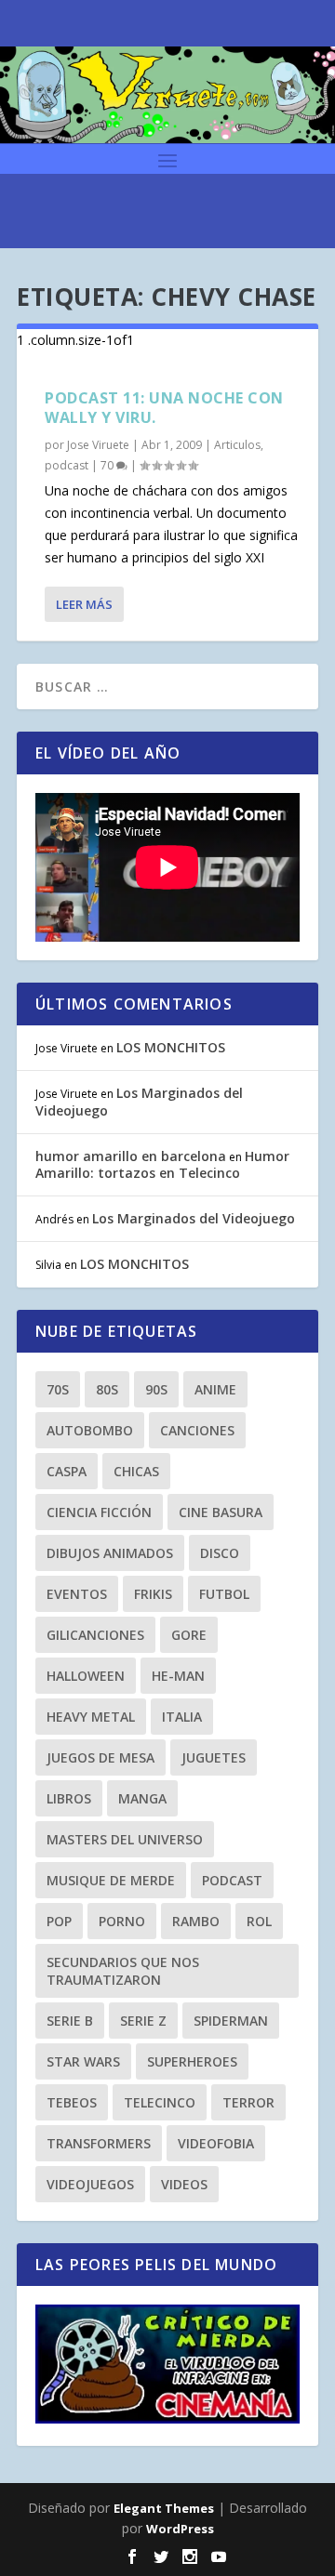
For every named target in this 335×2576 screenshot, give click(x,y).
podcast (67, 465)
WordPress (180, 2529)
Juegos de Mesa (100, 1757)
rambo (196, 1921)
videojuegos (90, 2184)
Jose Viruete (98, 445)
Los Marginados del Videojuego (139, 1101)
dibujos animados (110, 1553)
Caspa (67, 1471)
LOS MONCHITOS (171, 1047)
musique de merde (111, 1880)
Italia (182, 1717)
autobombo (90, 1430)
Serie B (70, 2021)
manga (142, 1798)
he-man (178, 1676)
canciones (197, 1430)
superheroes (192, 2061)
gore (189, 1635)
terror (248, 2102)
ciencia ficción (99, 1512)
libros (69, 1798)
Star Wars (83, 2061)
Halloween (86, 1676)
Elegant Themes (164, 2508)
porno (122, 1921)
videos (184, 2184)
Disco (220, 1553)
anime (215, 1389)
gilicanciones (95, 1635)
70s (58, 1389)
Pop (59, 1921)
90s (156, 1389)
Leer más (84, 604)
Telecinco (160, 2102)
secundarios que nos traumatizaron (123, 1971)
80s (107, 1389)
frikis (153, 1594)
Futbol (224, 1594)
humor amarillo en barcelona (131, 1156)
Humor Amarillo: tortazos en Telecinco (162, 1164)
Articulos (237, 445)
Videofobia (216, 2143)
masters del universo (125, 1839)
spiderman (231, 2021)
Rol (259, 1921)
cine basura (221, 1512)
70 (108, 465)
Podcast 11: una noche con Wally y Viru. (164, 408)
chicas (136, 1471)
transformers (99, 2143)
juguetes (214, 1757)
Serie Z (143, 2021)
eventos (77, 1594)
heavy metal (91, 1717)
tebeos (72, 2102)
